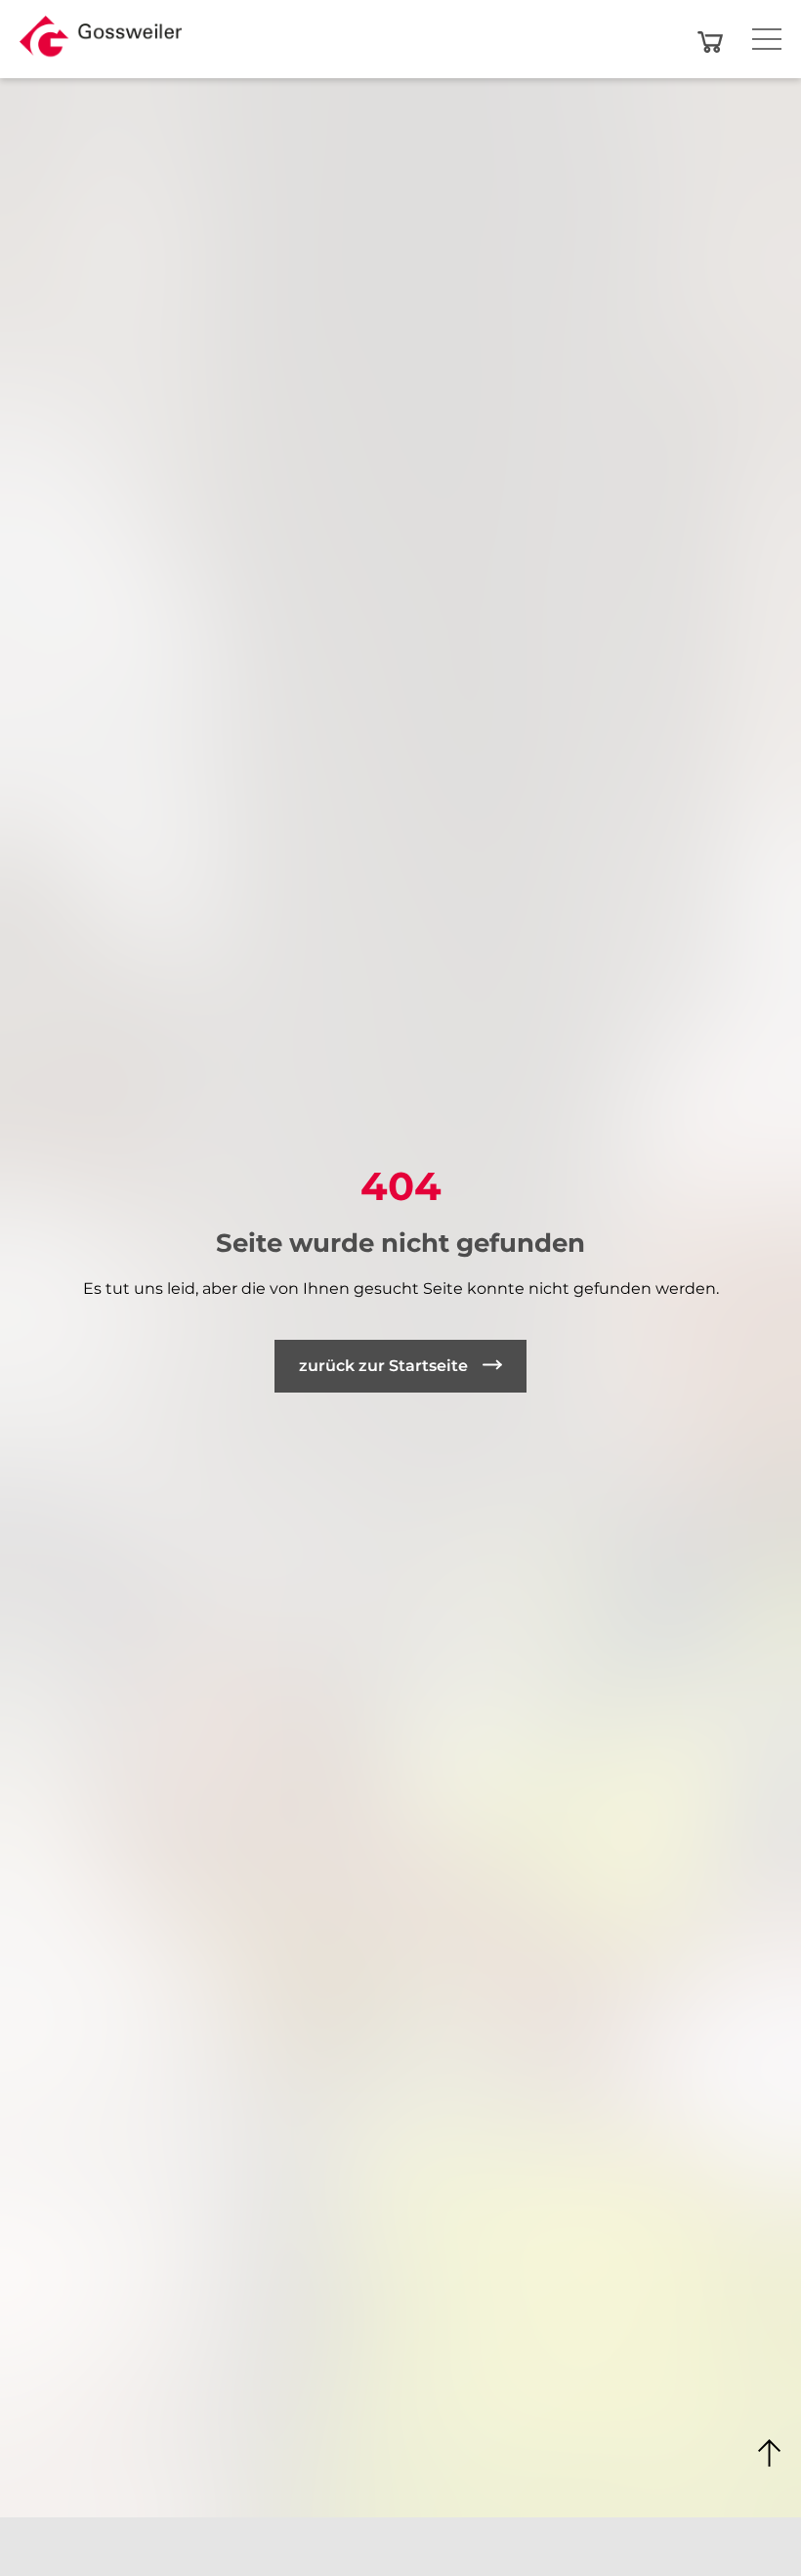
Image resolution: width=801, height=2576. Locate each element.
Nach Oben (770, 2454)
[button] (101, 42)
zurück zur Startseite (383, 1366)
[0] (710, 42)
